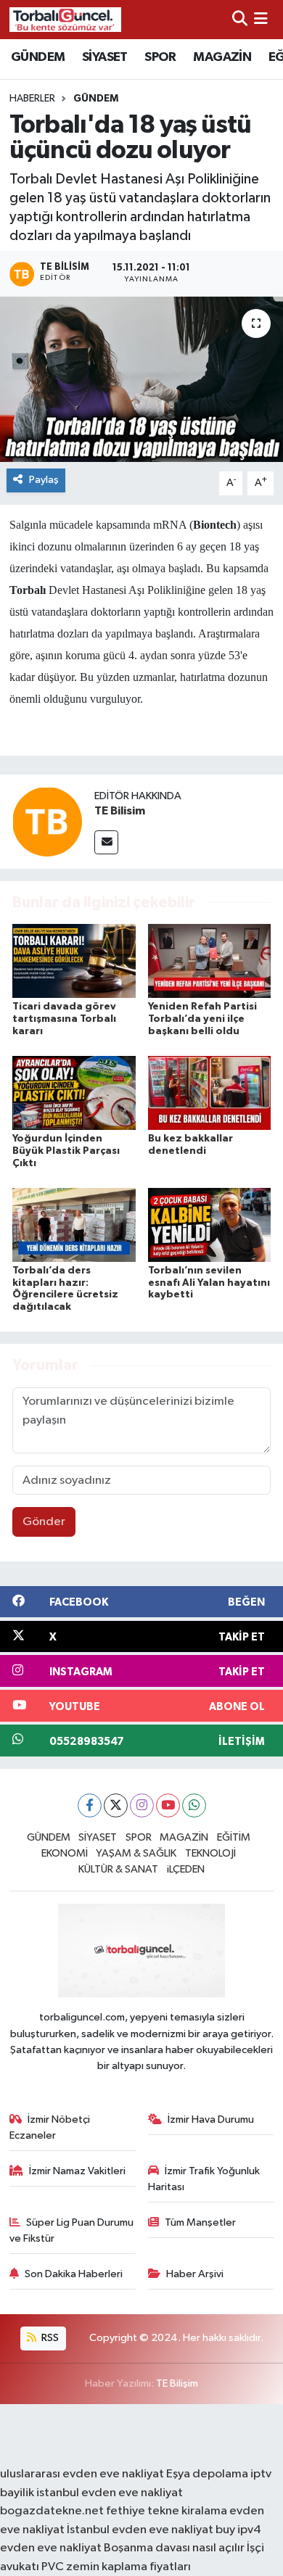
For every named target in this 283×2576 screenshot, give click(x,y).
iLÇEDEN (186, 1869)
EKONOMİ (65, 1853)
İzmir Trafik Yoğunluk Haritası (204, 2179)
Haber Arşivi (195, 2274)
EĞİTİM (234, 1837)
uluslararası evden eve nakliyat (82, 2474)
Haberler (32, 99)
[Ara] (240, 19)
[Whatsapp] (194, 1805)
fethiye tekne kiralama (167, 2511)
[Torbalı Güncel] (65, 19)
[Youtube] (168, 1805)
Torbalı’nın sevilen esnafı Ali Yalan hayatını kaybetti (209, 1283)
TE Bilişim (177, 2383)
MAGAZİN (222, 57)
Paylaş (44, 480)
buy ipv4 (238, 2530)
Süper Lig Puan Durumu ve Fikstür (72, 2230)
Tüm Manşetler (200, 2222)
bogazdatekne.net (53, 2511)
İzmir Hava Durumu (211, 2119)
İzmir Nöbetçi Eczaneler (50, 2127)
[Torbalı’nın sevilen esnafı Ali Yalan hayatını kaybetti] (210, 1225)
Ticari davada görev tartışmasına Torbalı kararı (64, 1019)
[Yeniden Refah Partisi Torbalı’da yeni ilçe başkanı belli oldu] (210, 961)
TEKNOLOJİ (210, 1853)
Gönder (44, 1522)
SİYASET (105, 57)
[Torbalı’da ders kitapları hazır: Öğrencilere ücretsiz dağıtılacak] (74, 1225)
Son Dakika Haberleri (74, 2274)
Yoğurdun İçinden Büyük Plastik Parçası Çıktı (66, 1151)
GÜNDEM (38, 57)
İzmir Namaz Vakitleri (77, 2171)
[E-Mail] (106, 842)
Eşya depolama (207, 2474)
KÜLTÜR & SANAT (118, 1869)
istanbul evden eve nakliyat (110, 2493)
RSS (49, 2338)
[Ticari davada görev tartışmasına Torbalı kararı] (74, 961)
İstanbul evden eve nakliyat (140, 2530)
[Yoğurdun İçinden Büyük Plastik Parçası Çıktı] (74, 1093)
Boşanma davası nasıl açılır (174, 2548)
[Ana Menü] (261, 19)
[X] (116, 1805)
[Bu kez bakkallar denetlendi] (210, 1093)
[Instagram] (142, 1805)
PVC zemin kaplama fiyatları (116, 2567)
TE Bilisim (120, 811)
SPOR (160, 57)
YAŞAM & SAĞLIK (136, 1853)
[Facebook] (90, 1805)
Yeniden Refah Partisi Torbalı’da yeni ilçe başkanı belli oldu (202, 1019)
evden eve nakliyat (51, 2548)
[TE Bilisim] (47, 821)
